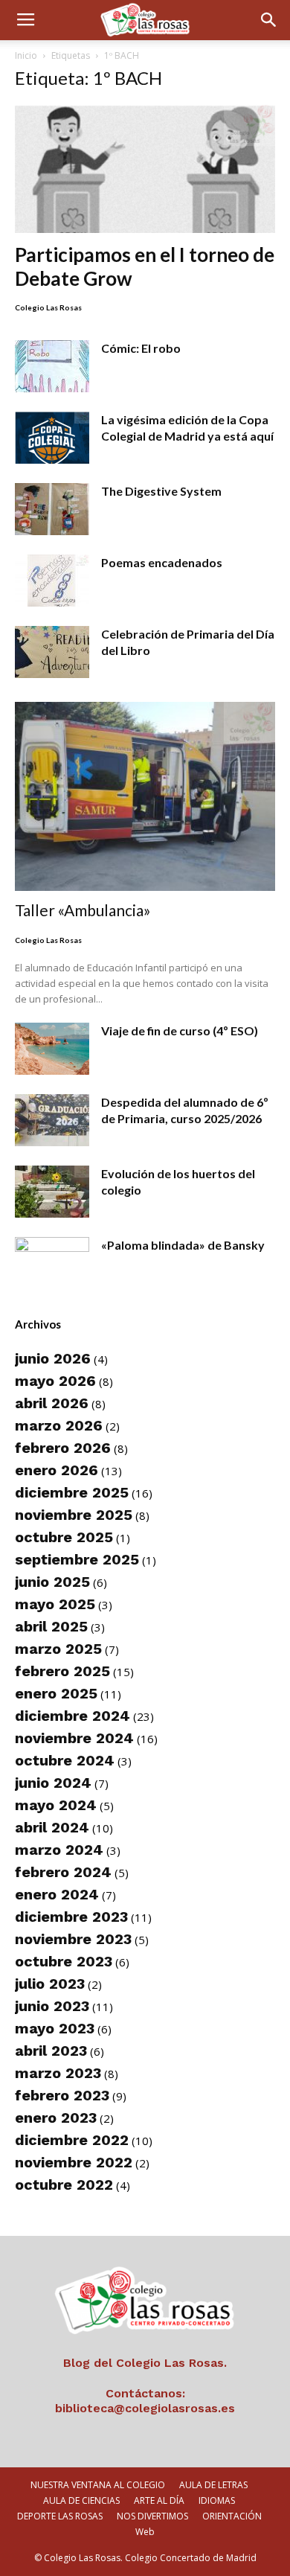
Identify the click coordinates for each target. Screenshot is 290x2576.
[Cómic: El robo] (52, 366)
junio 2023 (52, 2006)
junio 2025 (52, 1582)
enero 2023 (56, 2118)
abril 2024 (52, 1827)
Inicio (26, 55)
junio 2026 (53, 1358)
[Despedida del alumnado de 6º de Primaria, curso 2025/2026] (52, 1120)
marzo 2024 (59, 1850)
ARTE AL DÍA (159, 2500)
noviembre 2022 (74, 2162)
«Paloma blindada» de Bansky (183, 1245)
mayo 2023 (55, 2028)
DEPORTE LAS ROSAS (60, 2516)
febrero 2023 (62, 2095)
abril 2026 (52, 1403)
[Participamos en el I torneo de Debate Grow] (145, 169)
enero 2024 (57, 1894)
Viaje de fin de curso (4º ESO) (180, 1030)
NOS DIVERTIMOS (152, 2516)
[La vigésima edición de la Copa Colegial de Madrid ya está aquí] (52, 438)
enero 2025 (56, 1693)
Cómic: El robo (141, 348)
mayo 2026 (55, 1381)
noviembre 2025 (74, 1515)
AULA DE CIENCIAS (81, 2500)
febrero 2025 (62, 1671)
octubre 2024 (65, 1760)
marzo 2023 (58, 2073)
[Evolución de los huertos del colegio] (52, 1192)
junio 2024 (53, 1783)
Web (145, 2532)
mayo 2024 (56, 1805)
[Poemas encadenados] (52, 581)
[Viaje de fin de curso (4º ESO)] (52, 1049)
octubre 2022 (64, 2185)
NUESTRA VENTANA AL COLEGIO (98, 2485)
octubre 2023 (64, 1961)
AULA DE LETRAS (213, 2485)
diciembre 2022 (72, 2140)
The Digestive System (161, 491)
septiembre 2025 (77, 1559)
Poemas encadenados (162, 562)
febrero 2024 (63, 1872)
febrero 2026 (63, 1448)
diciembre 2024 (72, 1716)
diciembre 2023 (71, 1917)
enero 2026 (57, 1470)
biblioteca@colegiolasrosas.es (145, 2408)
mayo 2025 (55, 1604)
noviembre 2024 (74, 1738)
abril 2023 (51, 2051)
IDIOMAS (217, 2500)
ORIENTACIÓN (232, 2516)
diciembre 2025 (72, 1492)
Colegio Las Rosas (48, 307)
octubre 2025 (64, 1537)
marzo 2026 (59, 1425)
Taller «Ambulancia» (83, 910)
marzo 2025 (58, 1649)
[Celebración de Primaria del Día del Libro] (52, 652)
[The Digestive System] (52, 509)
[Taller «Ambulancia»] (145, 796)
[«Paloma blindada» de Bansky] (52, 1263)
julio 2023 (50, 1984)
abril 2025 (51, 1626)
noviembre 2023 (73, 1939)
